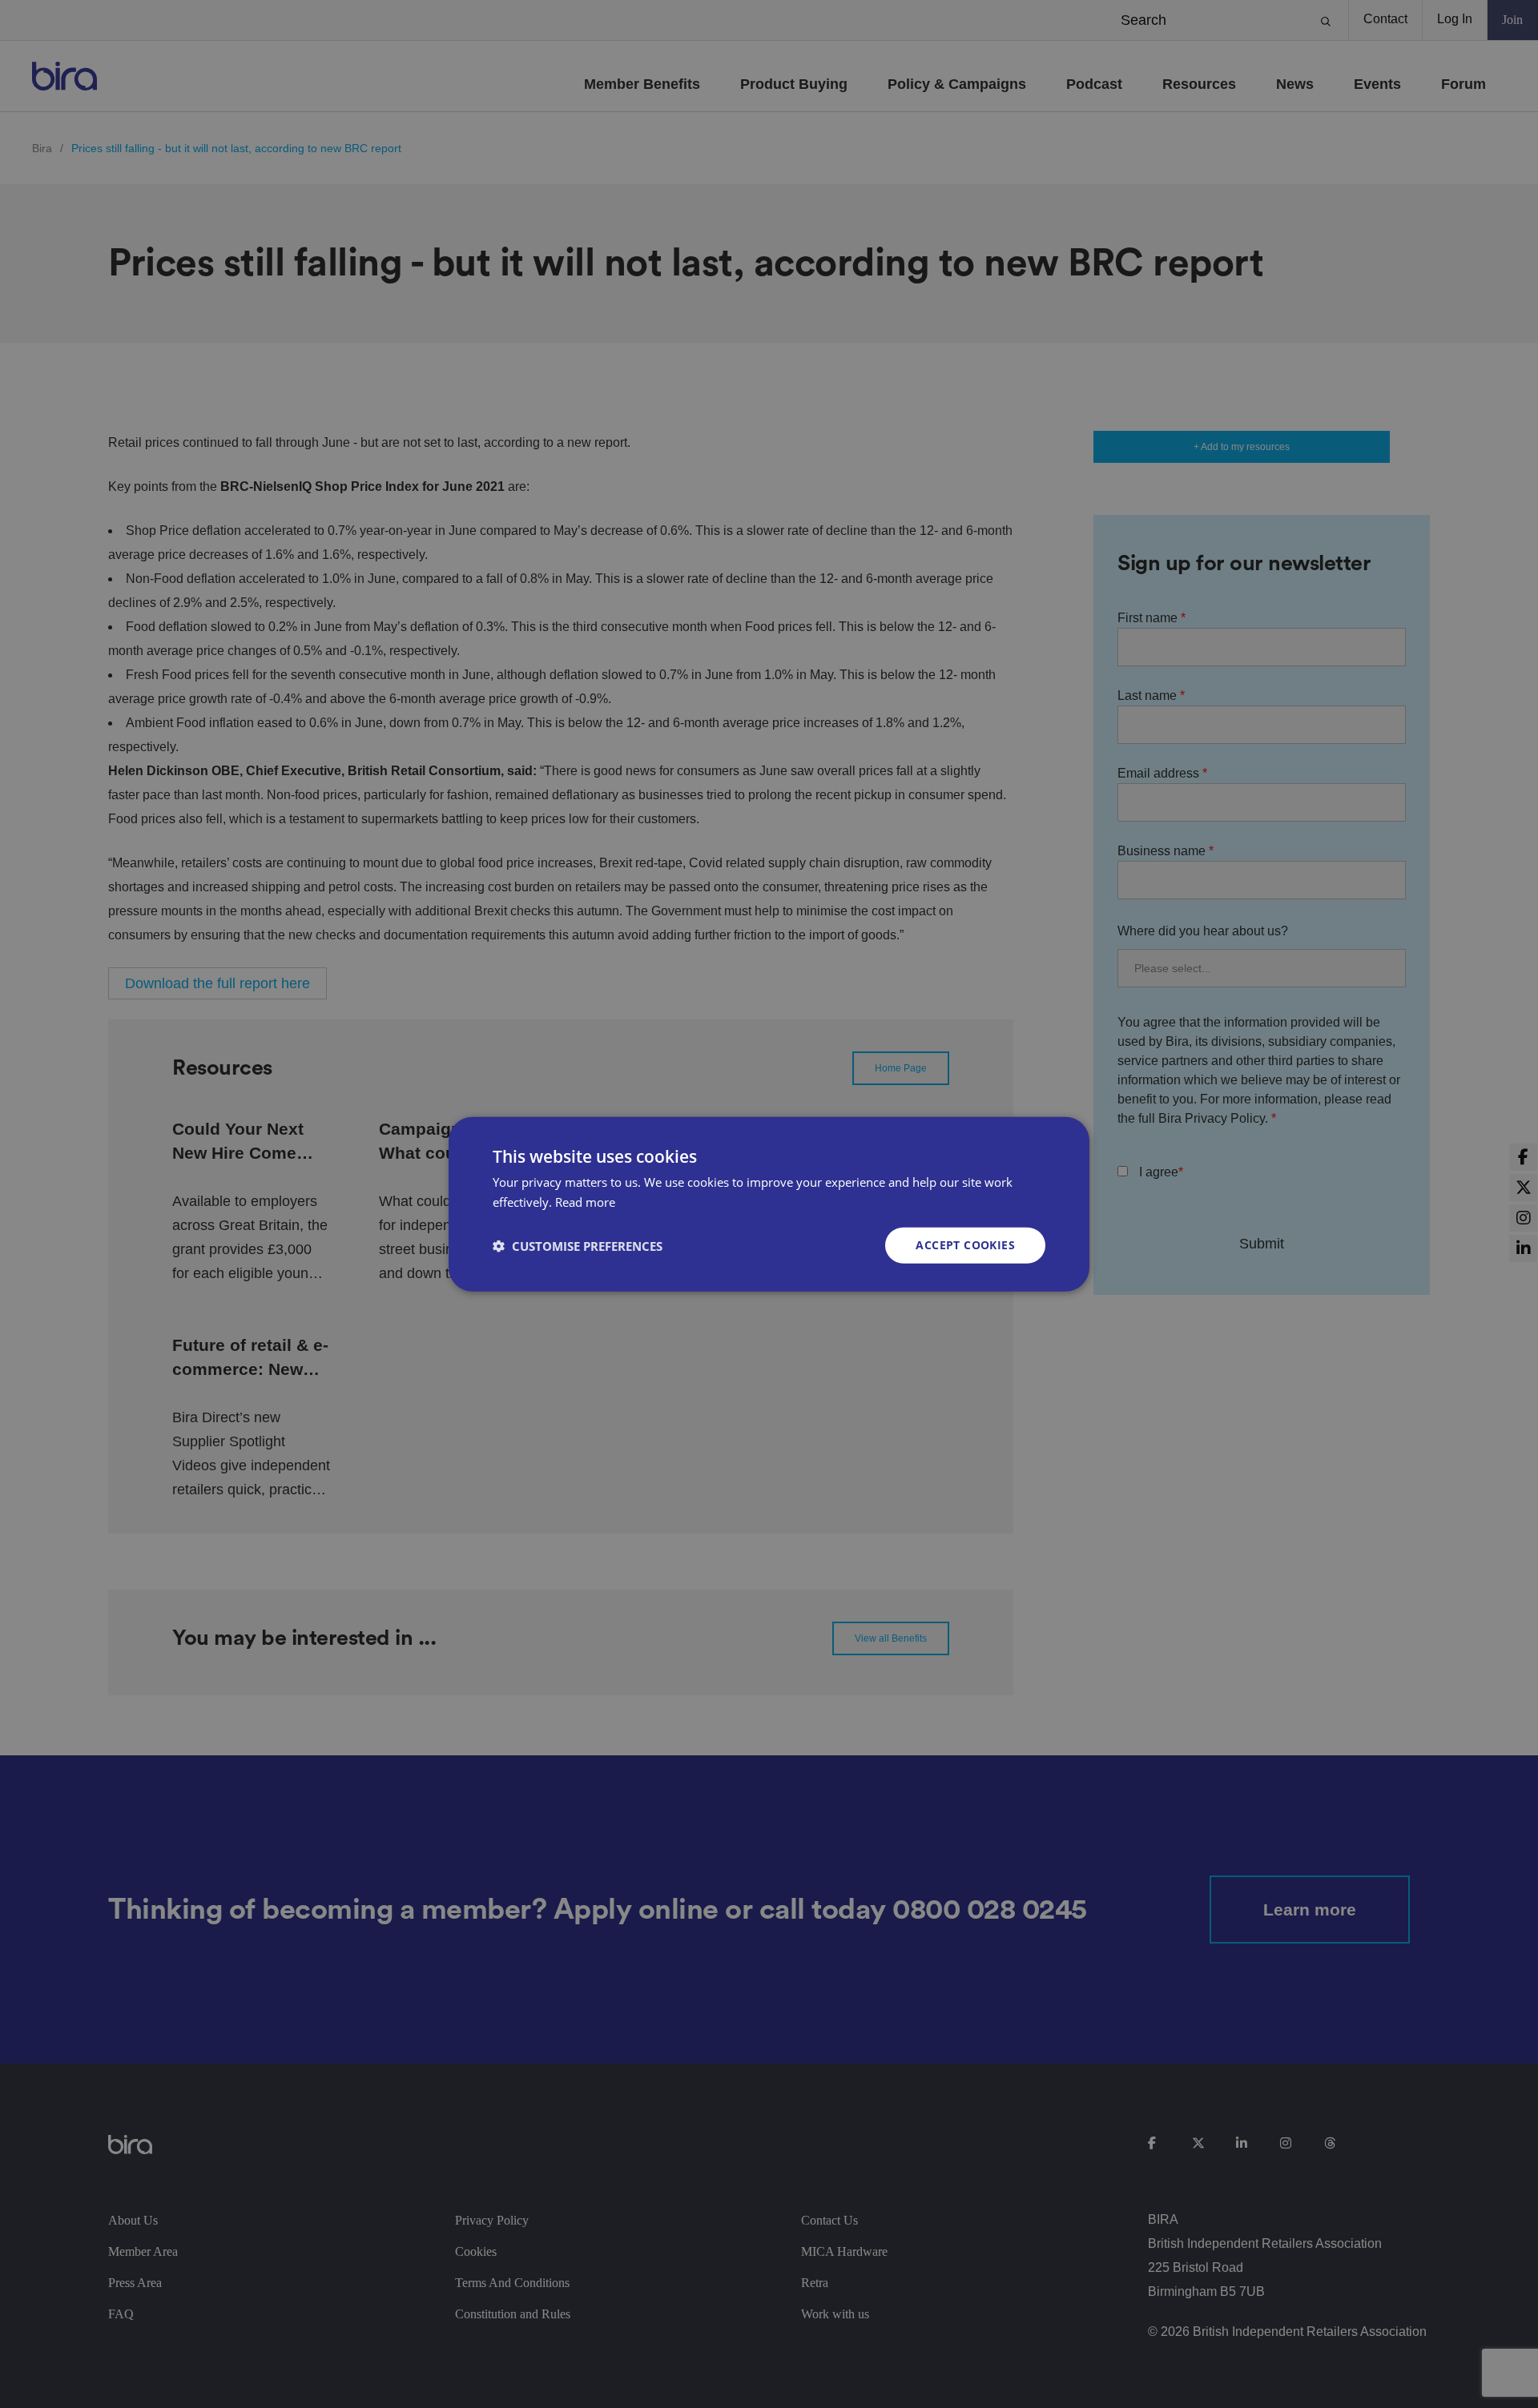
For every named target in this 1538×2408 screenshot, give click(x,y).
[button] (578, 1245)
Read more (585, 1201)
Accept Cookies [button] (965, 1245)
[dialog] (769, 1204)
